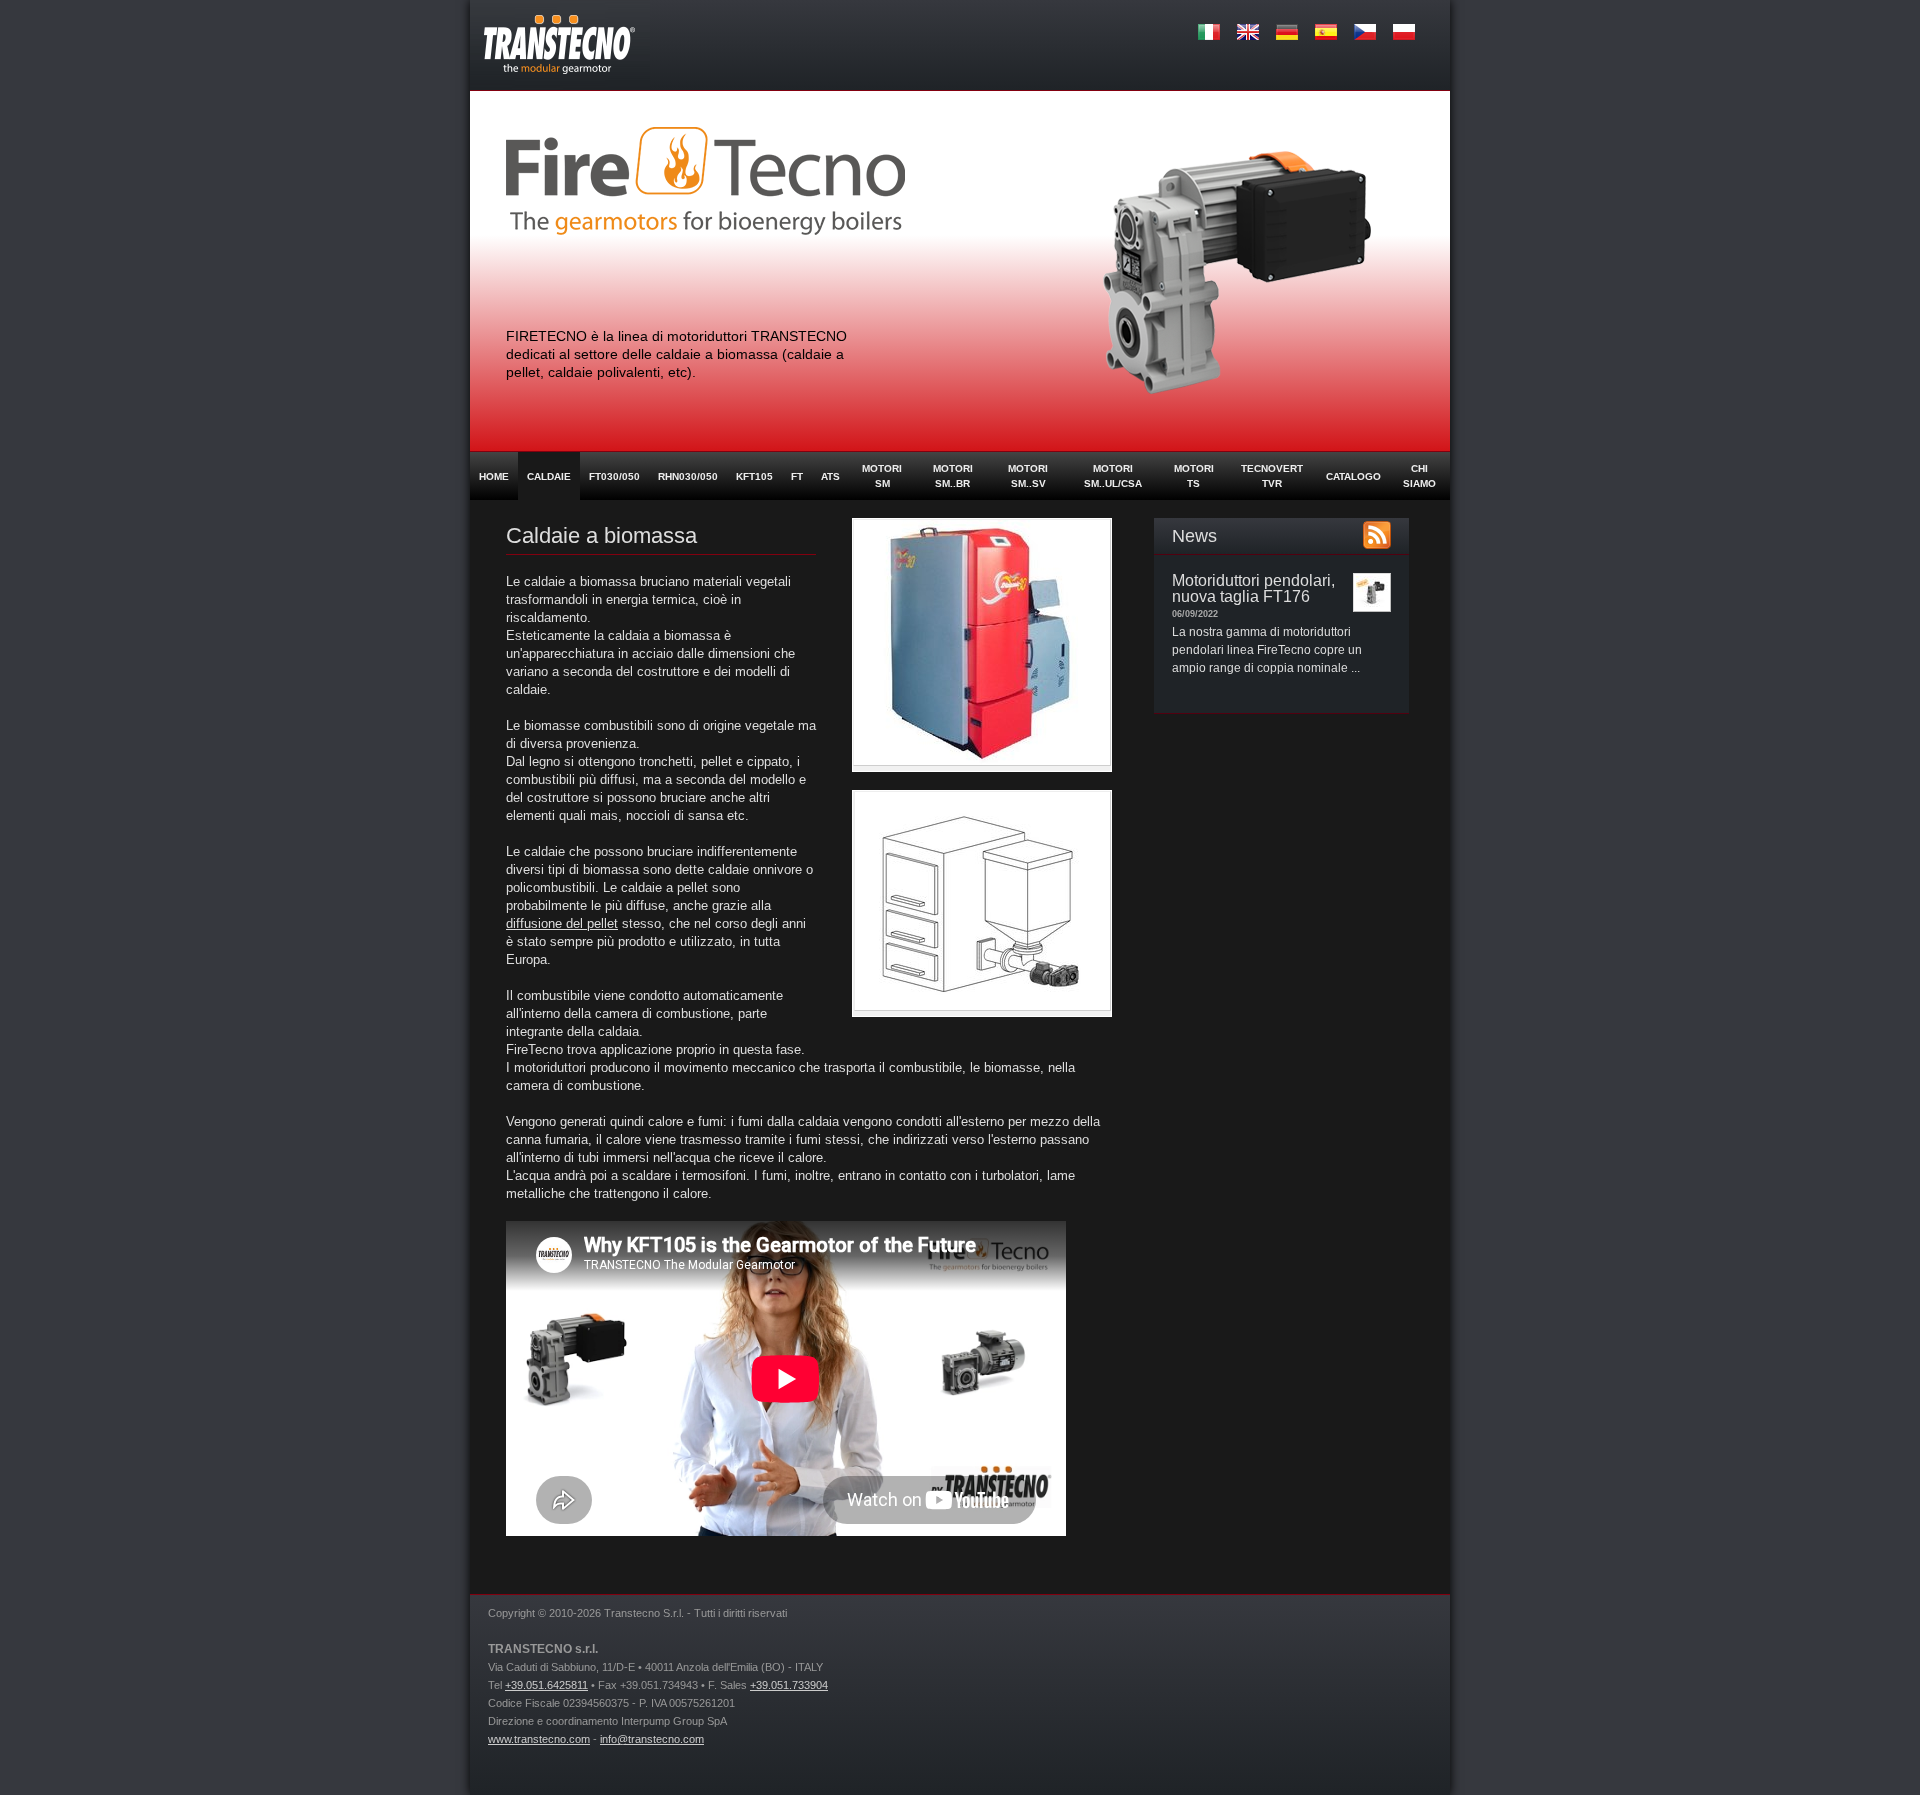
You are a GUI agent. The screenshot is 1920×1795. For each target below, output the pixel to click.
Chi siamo (1419, 476)
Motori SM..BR (953, 476)
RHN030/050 (688, 476)
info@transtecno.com (652, 1739)
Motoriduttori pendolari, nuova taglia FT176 (1253, 588)
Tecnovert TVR (1272, 476)
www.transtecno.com (539, 1739)
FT (797, 476)
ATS (830, 476)
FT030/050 (614, 476)
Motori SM (882, 476)
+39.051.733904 (789, 1685)
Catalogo (1353, 476)
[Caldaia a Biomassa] (982, 762)
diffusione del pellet (562, 923)
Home (494, 476)
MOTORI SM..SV (1028, 476)
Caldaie (549, 476)
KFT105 (754, 476)
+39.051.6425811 (546, 1685)
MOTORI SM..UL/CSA (1113, 476)
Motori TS (1194, 476)
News (1194, 536)
